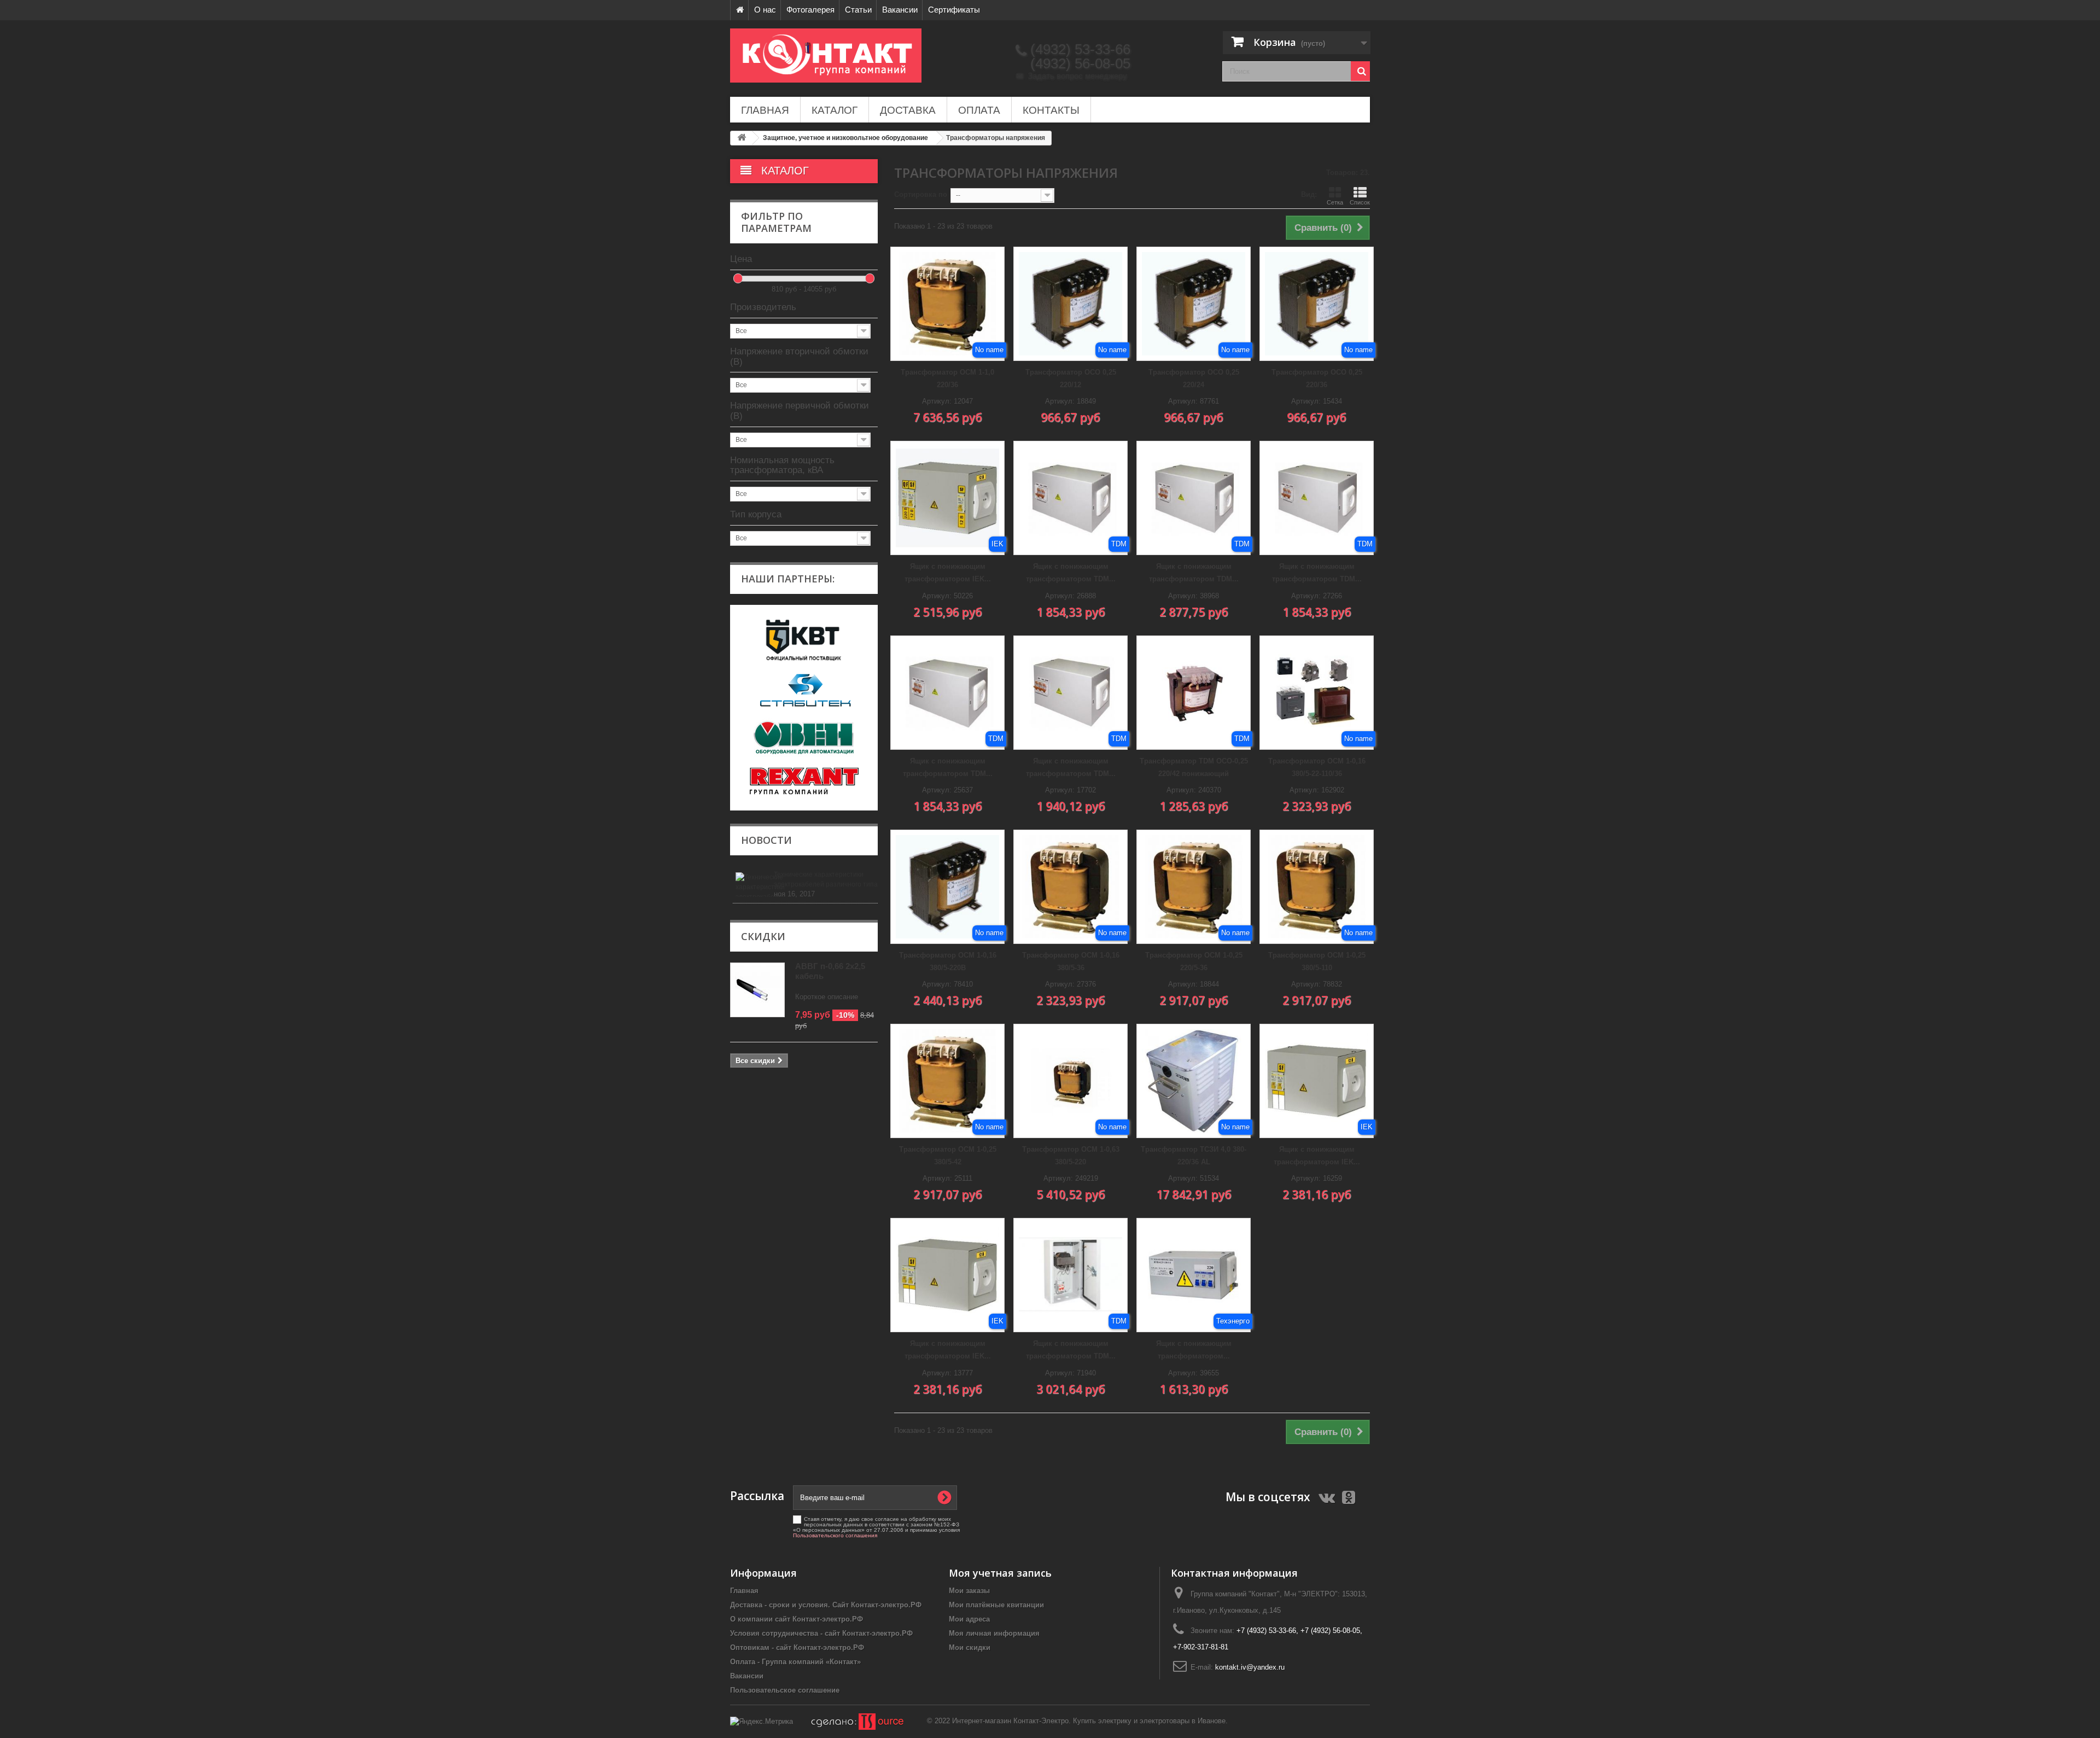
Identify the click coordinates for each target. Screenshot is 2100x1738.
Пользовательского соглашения (835, 1535)
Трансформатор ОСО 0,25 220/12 (1071, 378)
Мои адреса (969, 1619)
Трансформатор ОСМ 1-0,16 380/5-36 (1071, 961)
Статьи (858, 10)
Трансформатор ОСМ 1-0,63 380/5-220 (1071, 1156)
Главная (765, 110)
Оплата (979, 110)
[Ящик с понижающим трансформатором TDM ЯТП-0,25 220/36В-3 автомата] (1071, 693)
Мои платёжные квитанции (996, 1605)
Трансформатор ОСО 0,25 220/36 (1317, 378)
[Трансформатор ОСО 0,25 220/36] (1317, 304)
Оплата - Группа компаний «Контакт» (795, 1662)
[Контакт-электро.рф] (831, 56)
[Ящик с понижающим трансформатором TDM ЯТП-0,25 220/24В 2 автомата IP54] (1071, 1275)
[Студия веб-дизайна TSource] (850, 1721)
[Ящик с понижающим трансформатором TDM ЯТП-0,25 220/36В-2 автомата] (947, 693)
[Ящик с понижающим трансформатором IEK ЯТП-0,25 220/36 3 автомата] (947, 498)
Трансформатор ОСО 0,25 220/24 (1194, 378)
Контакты (1051, 110)
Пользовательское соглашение (785, 1690)
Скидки (763, 936)
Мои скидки (970, 1647)
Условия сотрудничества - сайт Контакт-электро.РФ (821, 1633)
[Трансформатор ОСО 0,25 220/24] (1194, 304)
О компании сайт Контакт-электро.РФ (797, 1619)
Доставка (908, 110)
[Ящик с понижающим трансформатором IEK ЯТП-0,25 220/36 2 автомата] (947, 1275)
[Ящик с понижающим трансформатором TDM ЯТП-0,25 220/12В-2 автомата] (1071, 498)
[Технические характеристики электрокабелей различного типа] (753, 885)
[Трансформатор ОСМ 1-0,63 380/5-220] (1071, 1081)
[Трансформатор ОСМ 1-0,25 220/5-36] (1194, 887)
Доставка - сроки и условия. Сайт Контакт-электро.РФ (826, 1605)
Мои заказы (969, 1591)
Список (1360, 202)
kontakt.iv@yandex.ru (1250, 1667)
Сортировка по (921, 194)
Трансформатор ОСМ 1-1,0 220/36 (947, 378)
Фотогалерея (810, 10)
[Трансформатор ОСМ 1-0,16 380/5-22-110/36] (1317, 693)
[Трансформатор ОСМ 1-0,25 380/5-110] (1317, 887)
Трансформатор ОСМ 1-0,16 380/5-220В (948, 961)
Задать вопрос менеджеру (1072, 76)
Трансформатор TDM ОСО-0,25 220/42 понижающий (1194, 767)
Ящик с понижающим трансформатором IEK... (948, 573)
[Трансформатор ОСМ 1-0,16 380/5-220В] (947, 887)
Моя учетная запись (1000, 1573)
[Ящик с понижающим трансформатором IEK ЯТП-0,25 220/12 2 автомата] (1317, 1081)
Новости (766, 840)
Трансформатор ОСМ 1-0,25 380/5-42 (948, 1156)
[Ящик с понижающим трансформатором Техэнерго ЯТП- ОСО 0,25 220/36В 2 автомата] (1194, 1275)
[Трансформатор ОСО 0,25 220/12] (1071, 304)
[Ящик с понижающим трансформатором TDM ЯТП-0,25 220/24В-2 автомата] (1317, 498)
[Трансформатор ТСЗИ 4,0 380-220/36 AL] (1194, 1081)
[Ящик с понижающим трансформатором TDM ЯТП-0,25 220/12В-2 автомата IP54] (1194, 498)
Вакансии (900, 10)
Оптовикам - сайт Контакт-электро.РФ (797, 1647)
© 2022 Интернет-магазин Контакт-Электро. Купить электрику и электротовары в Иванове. (1077, 1721)
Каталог (835, 110)
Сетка (1335, 202)
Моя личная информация (994, 1633)
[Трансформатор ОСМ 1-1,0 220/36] (947, 304)
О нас (765, 10)
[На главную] (739, 10)
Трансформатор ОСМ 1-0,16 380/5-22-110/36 (1317, 767)
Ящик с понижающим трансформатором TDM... (1071, 573)
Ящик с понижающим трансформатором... (1194, 1350)
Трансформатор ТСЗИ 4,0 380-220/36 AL (1194, 1156)
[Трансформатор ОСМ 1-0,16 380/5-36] (1071, 887)
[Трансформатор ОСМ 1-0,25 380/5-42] (947, 1081)
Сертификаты (954, 10)
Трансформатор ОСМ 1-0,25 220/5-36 (1194, 961)
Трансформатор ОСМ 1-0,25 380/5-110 (1317, 961)
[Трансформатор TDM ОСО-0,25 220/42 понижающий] (1194, 693)
